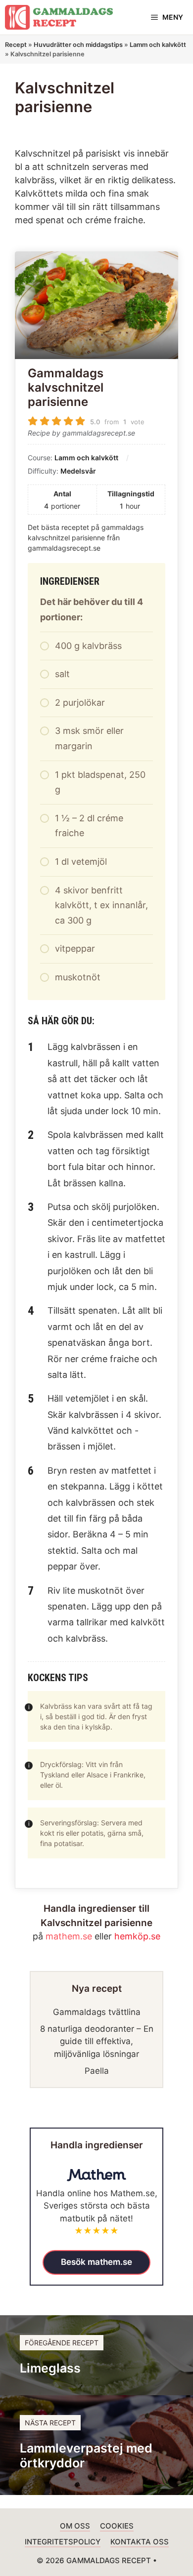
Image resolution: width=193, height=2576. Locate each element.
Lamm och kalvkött (158, 45)
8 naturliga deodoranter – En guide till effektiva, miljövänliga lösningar (97, 2041)
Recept (16, 45)
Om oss (75, 2526)
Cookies (117, 2526)
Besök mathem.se (96, 2262)
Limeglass (50, 2368)
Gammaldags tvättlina (97, 2012)
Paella (97, 2071)
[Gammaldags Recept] (59, 17)
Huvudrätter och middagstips (78, 45)
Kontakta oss (140, 2542)
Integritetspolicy (63, 2542)
